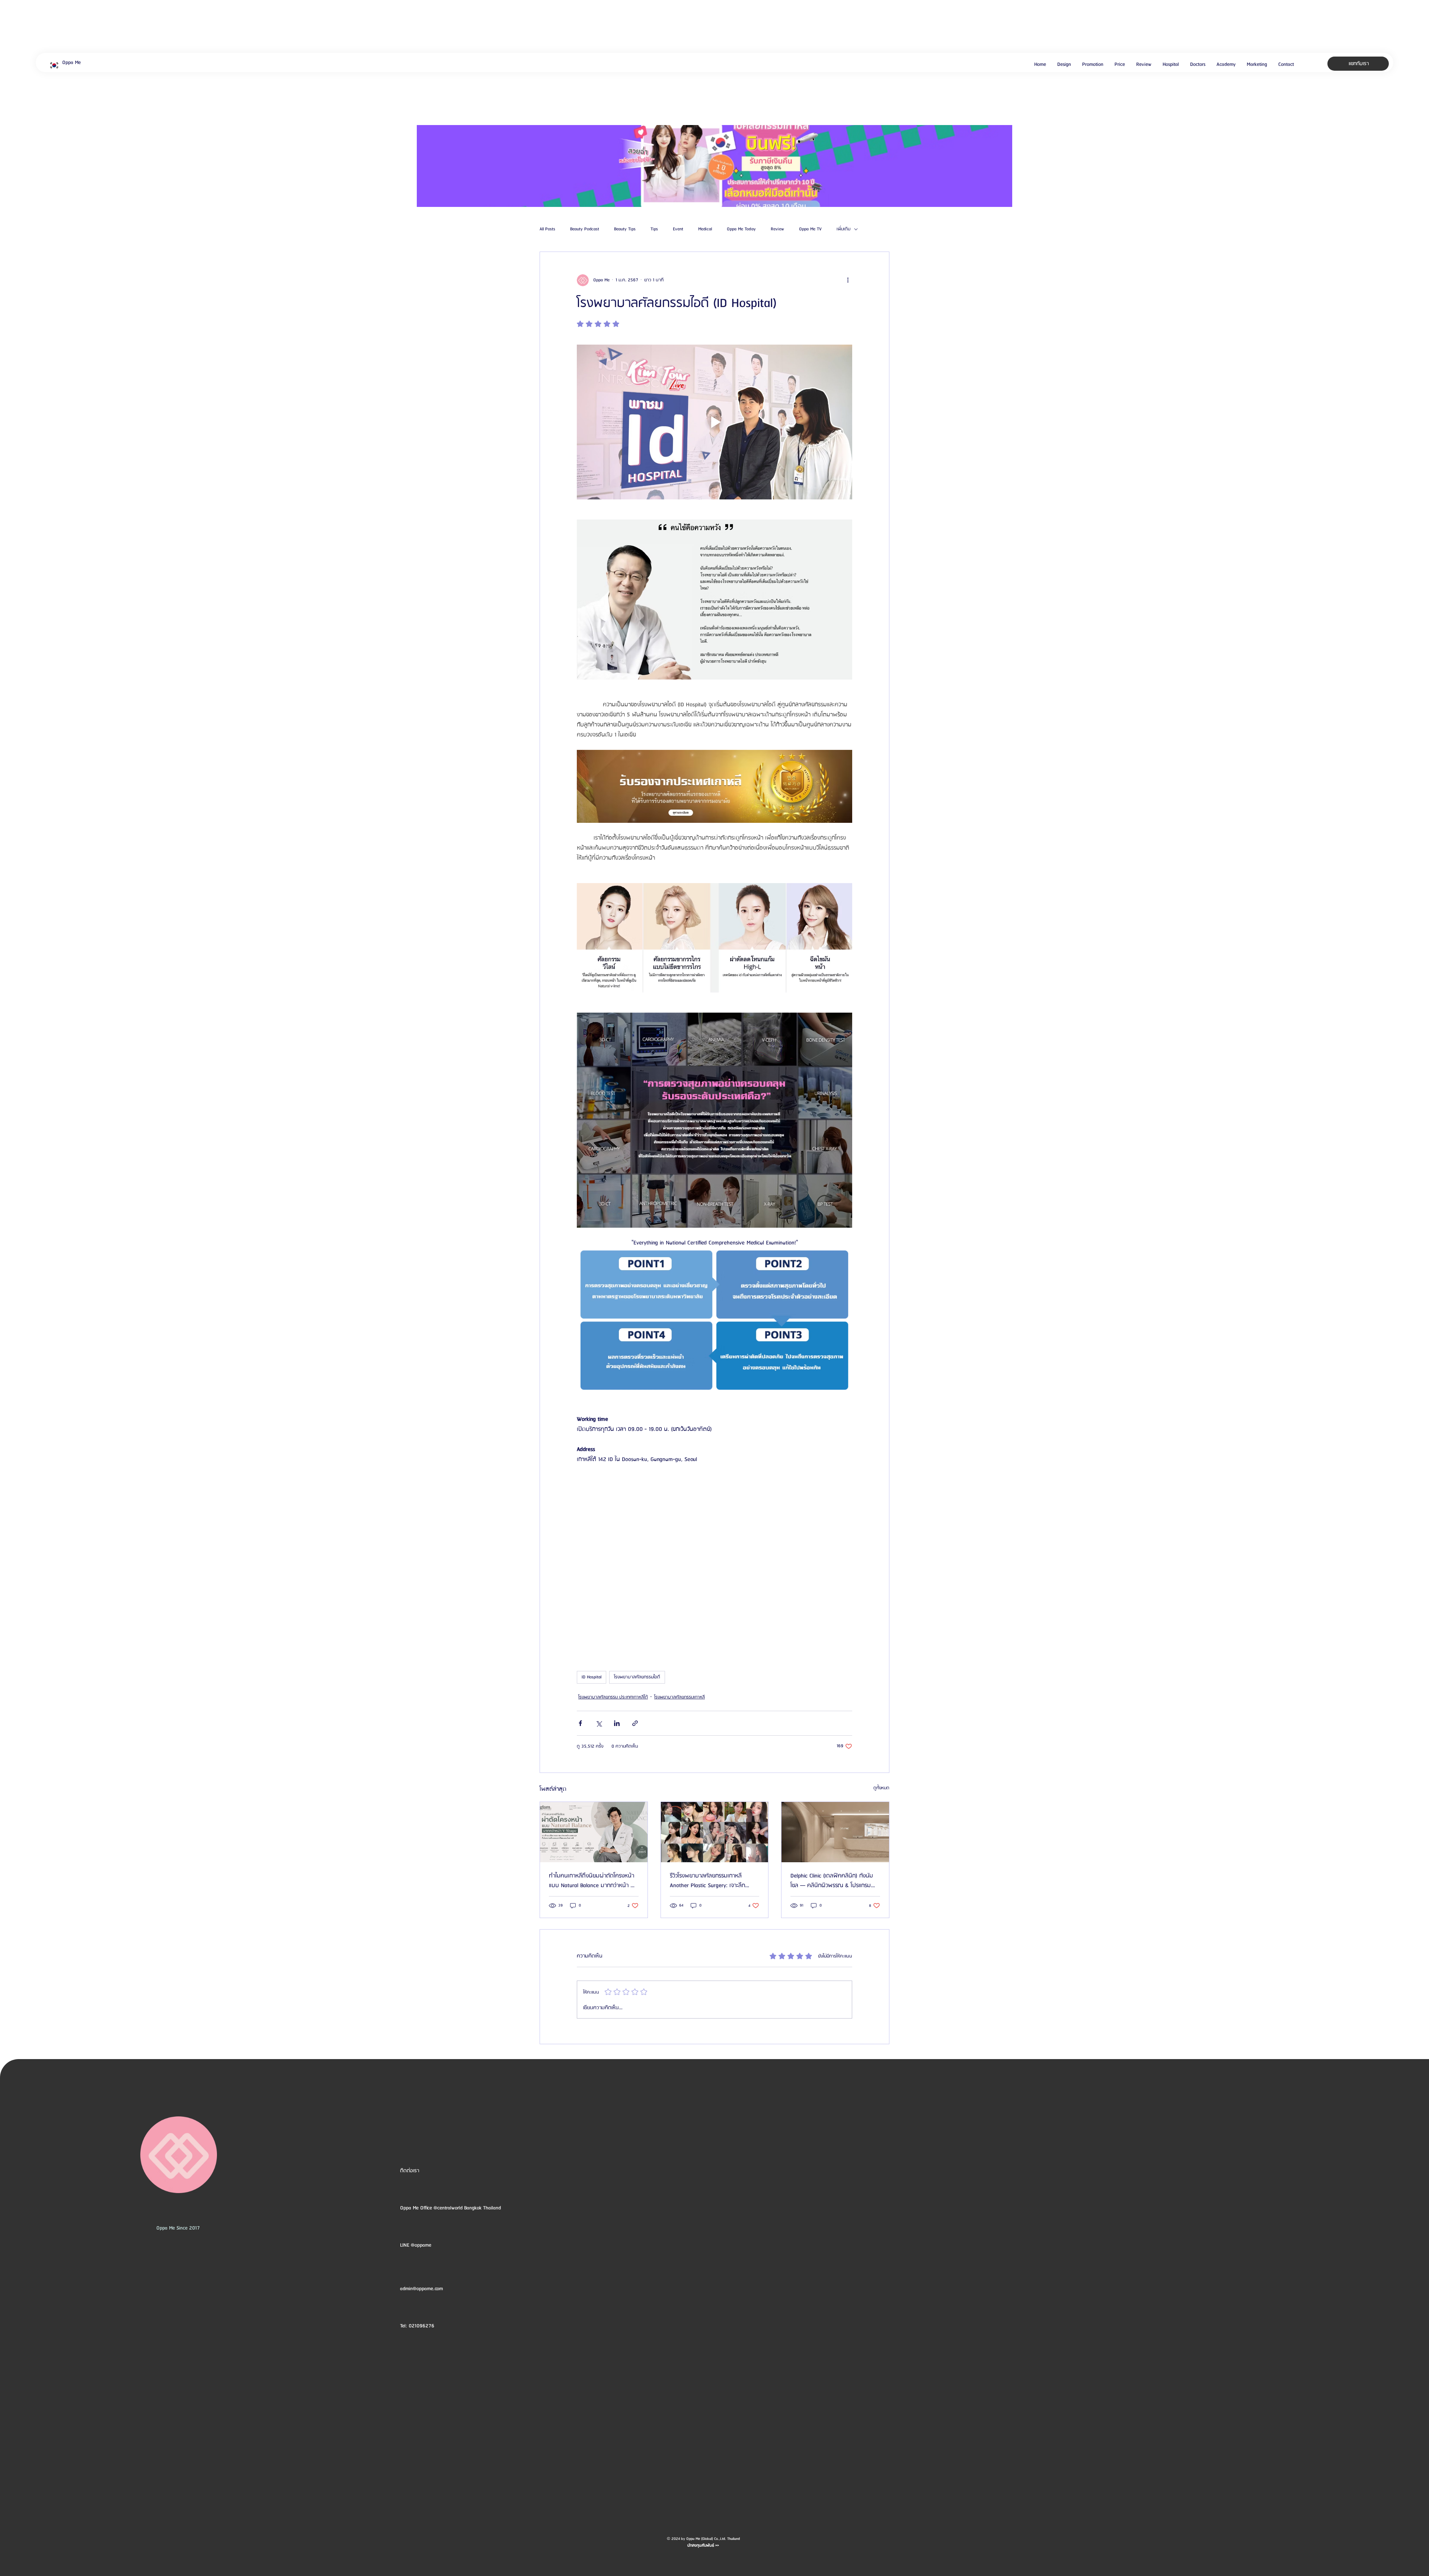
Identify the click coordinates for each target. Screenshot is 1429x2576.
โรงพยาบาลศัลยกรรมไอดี (637, 1677)
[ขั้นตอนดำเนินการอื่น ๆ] (848, 280)
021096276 (421, 2326)
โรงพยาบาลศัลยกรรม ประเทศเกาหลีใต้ (613, 1697)
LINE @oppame (416, 2245)
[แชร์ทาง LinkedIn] (617, 1723)
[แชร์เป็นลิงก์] (635, 1723)
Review (777, 229)
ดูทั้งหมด (881, 1788)
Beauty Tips (625, 229)
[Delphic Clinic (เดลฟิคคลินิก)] (835, 1832)
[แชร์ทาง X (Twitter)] (599, 1723)
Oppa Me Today (741, 229)
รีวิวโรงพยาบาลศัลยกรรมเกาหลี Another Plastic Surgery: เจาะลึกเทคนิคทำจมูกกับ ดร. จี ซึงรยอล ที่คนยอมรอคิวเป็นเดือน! (714, 1881)
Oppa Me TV (810, 229)
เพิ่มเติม (843, 229)
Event (678, 229)
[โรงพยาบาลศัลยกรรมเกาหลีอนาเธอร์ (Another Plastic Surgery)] (715, 1832)
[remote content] (714, 1559)
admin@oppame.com (421, 2289)
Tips (654, 229)
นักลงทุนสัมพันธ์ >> (703, 2545)
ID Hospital (592, 1677)
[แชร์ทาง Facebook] (580, 1723)
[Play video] (714, 422)
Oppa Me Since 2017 (178, 2228)
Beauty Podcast (585, 229)
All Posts (547, 229)
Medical (705, 229)
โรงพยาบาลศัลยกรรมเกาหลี (680, 1697)
